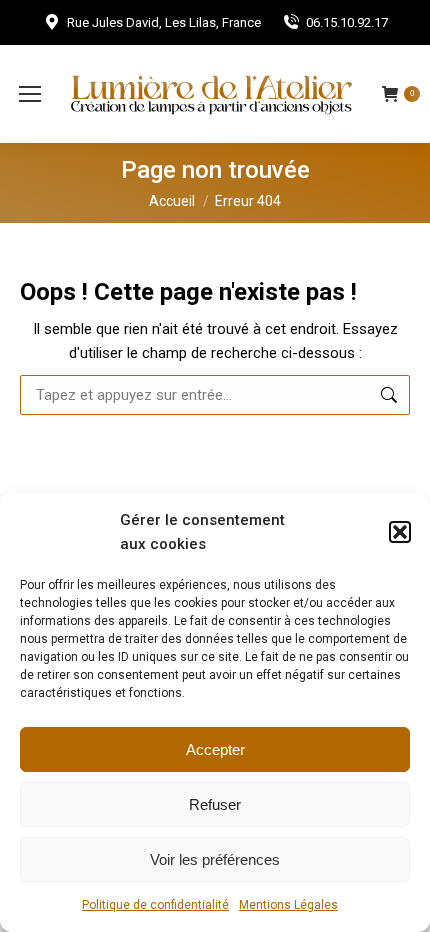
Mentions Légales (288, 905)
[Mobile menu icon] (30, 94)
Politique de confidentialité (155, 905)
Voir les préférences (215, 859)
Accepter (215, 749)
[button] (400, 532)
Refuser (215, 804)
